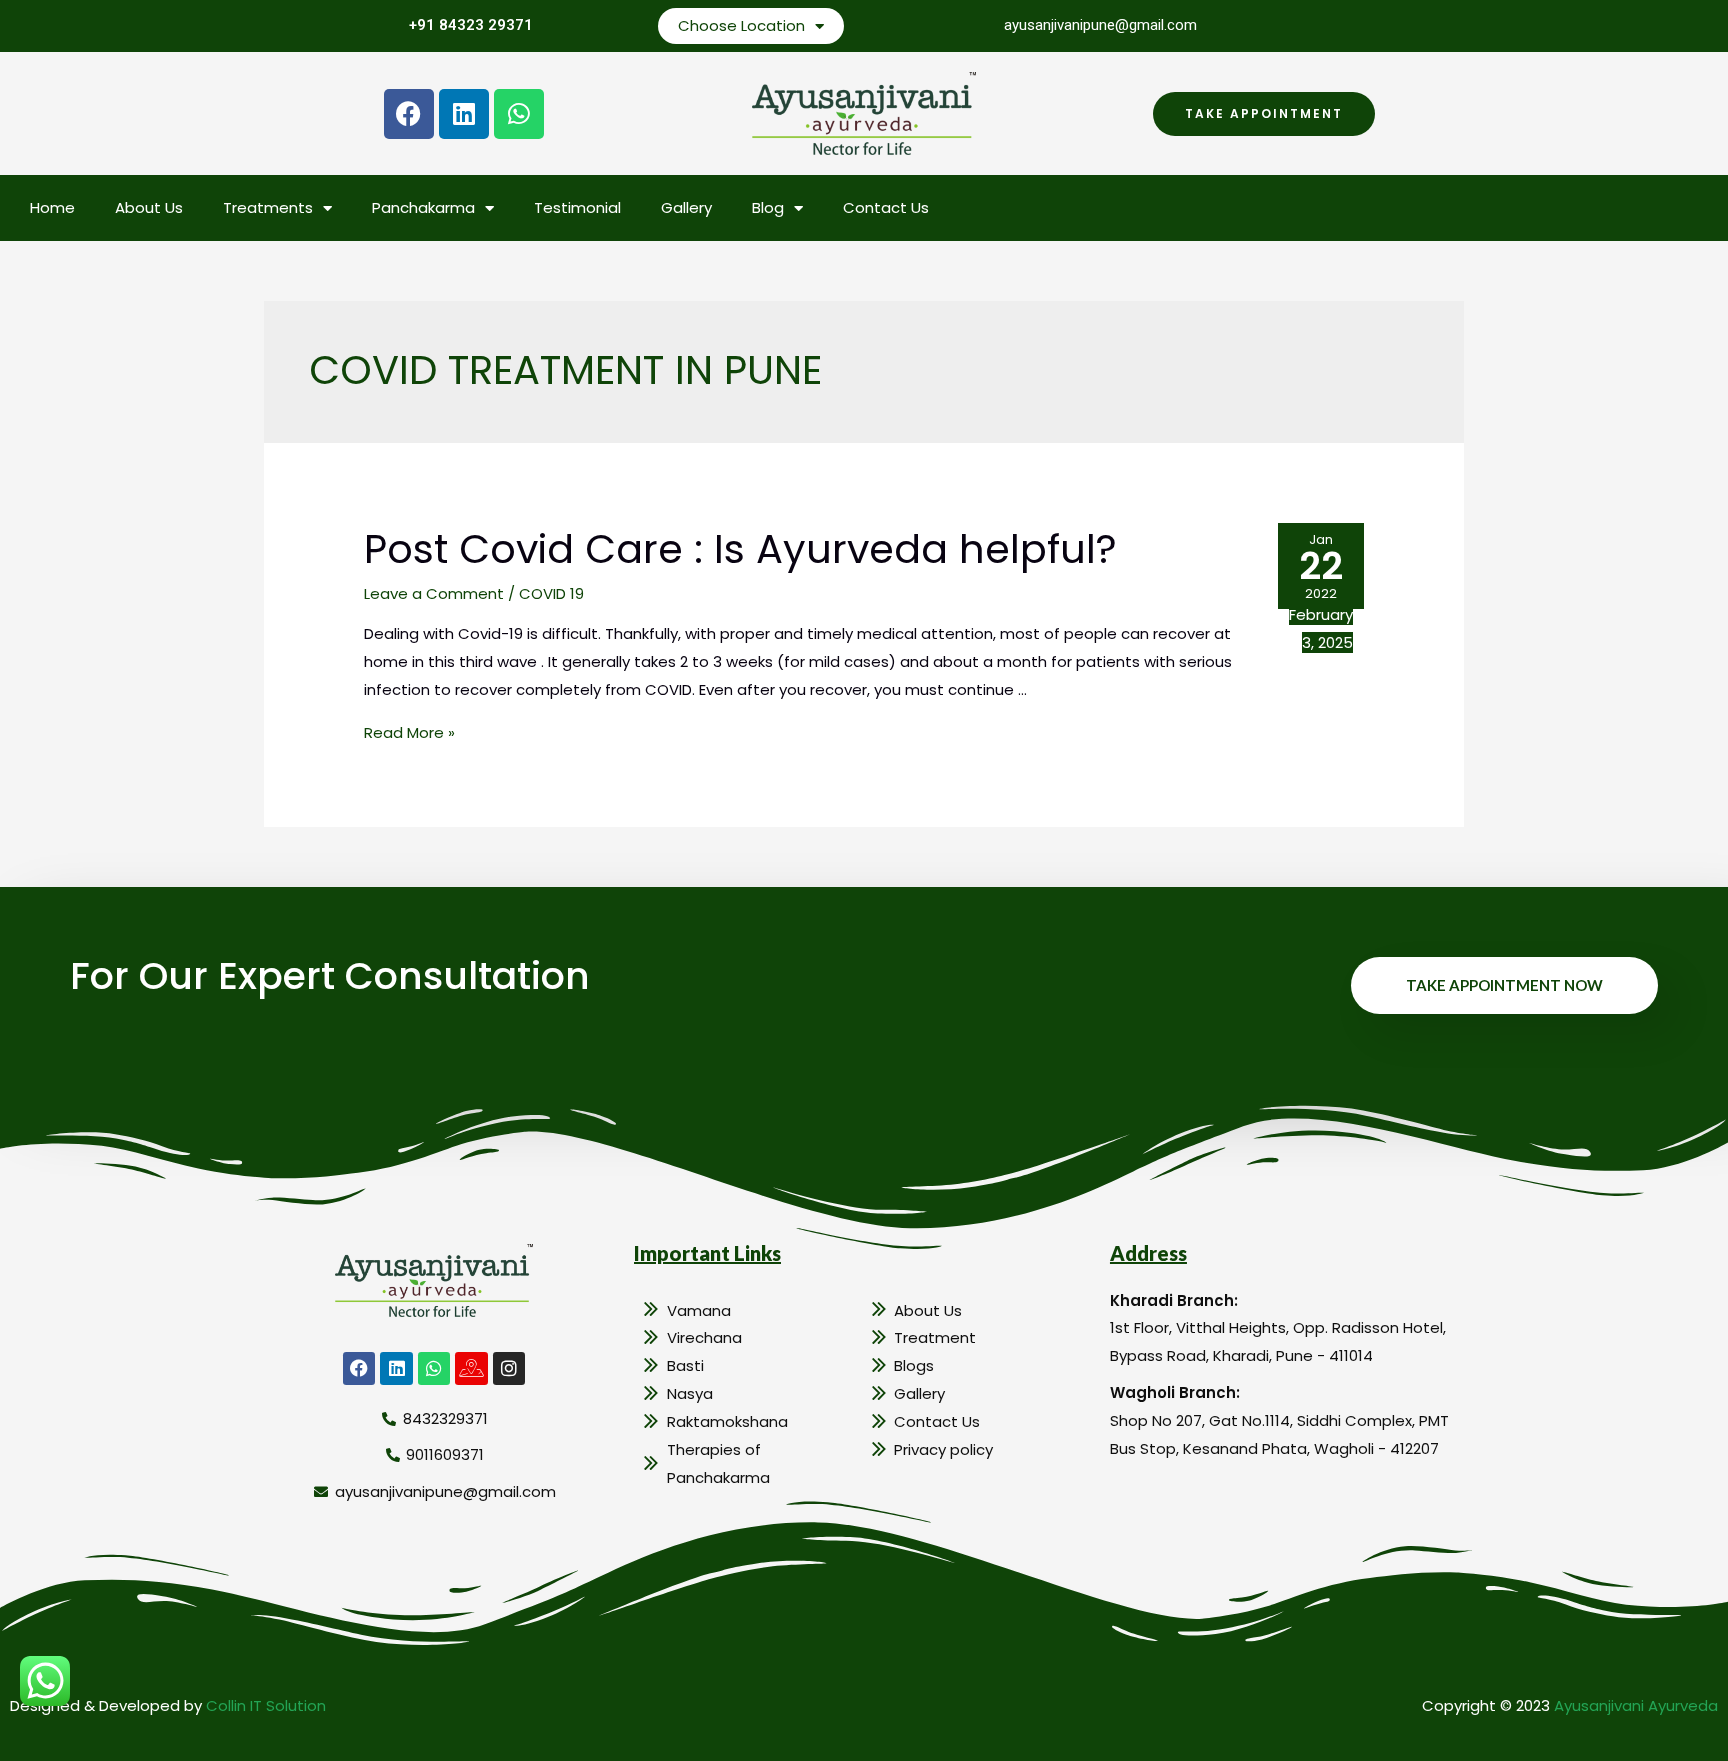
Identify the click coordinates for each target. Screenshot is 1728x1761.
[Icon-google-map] (471, 1368)
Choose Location (741, 25)
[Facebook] (409, 114)
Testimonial (577, 207)
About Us (149, 207)
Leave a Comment (434, 593)
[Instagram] (509, 1368)
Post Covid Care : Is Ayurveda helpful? (740, 549)
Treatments (268, 207)
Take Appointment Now (1504, 985)
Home (52, 207)
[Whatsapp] (519, 114)
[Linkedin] (464, 114)
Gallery (686, 207)
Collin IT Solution (266, 1705)
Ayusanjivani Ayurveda (1636, 1705)
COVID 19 (551, 593)
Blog (768, 207)
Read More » (409, 732)
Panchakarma (423, 207)
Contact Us (886, 207)
